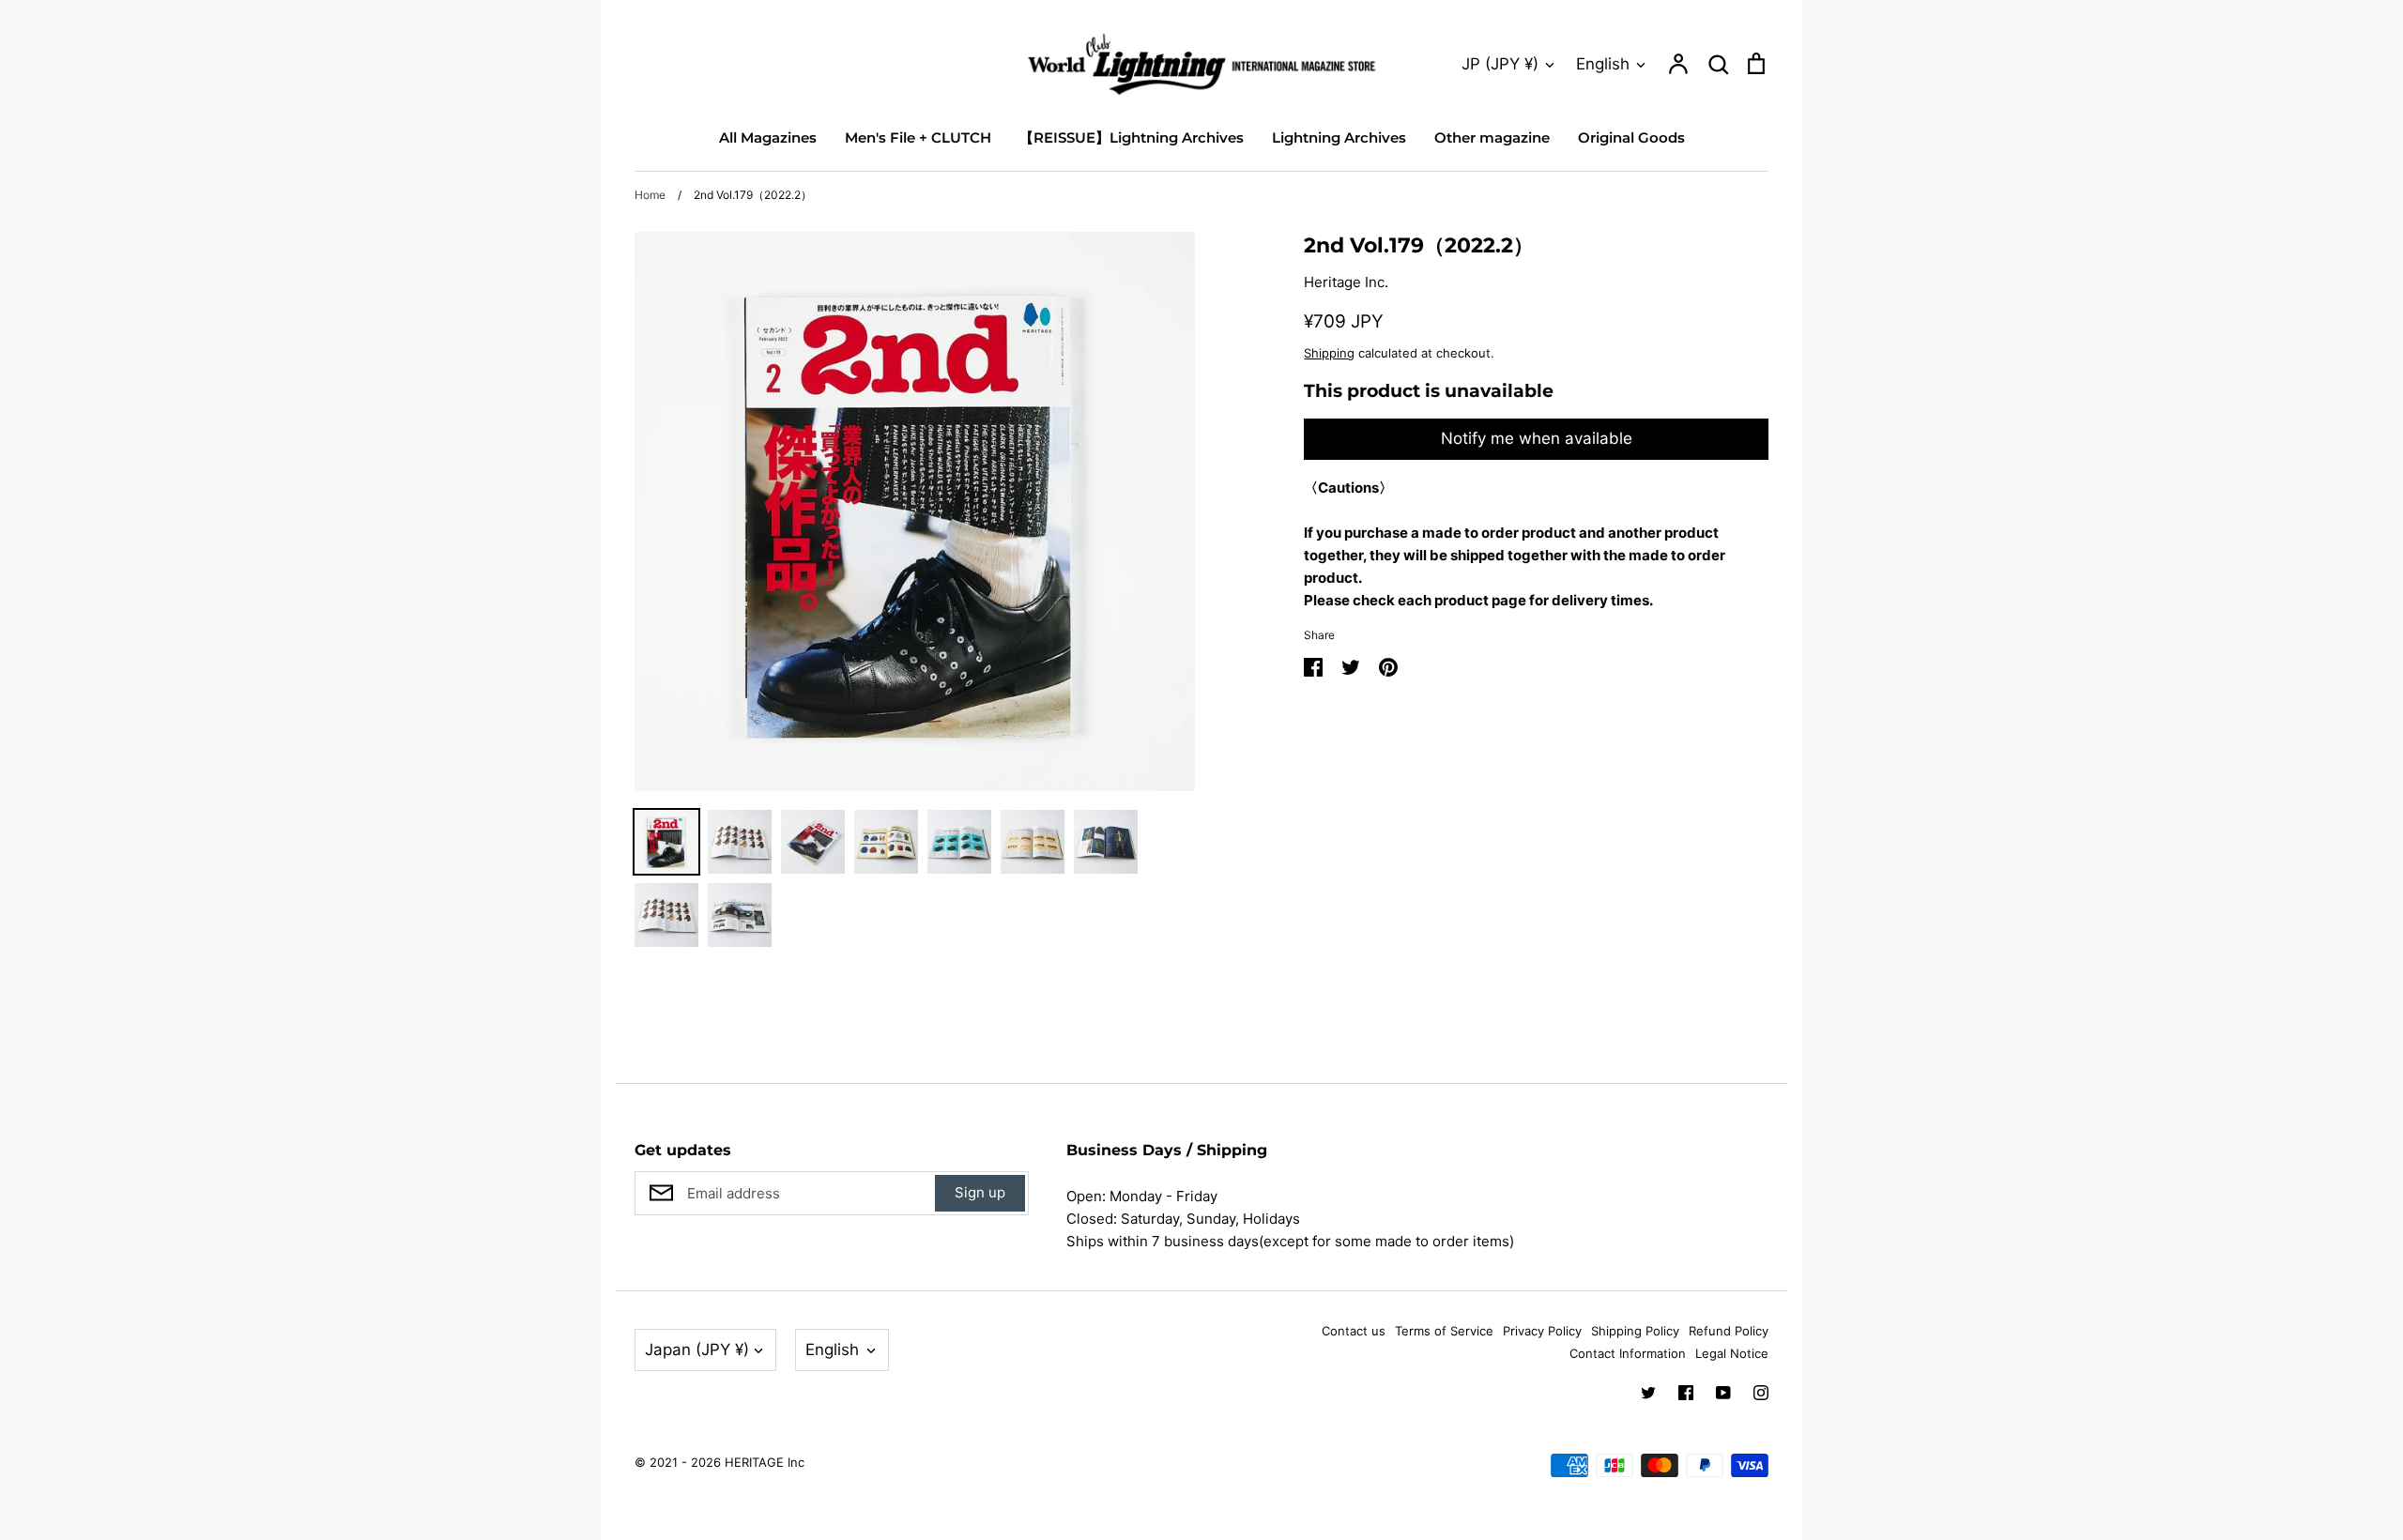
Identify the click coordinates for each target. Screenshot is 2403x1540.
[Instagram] (1761, 1393)
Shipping (1329, 353)
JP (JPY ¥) (1500, 64)
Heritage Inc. (1346, 282)
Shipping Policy (1635, 1331)
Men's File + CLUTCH (918, 137)
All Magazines (768, 137)
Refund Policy (1729, 1331)
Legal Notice (1732, 1353)
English (1603, 64)
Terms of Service (1444, 1331)
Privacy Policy (1542, 1331)
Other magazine (1492, 137)
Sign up (980, 1192)
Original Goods (1631, 137)
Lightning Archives (1339, 137)
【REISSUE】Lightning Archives (1132, 137)
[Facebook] (1686, 1393)
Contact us (1354, 1331)
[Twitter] (1648, 1393)
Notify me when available (1537, 438)
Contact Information (1628, 1353)
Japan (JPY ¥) (697, 1349)
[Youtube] (1723, 1393)
